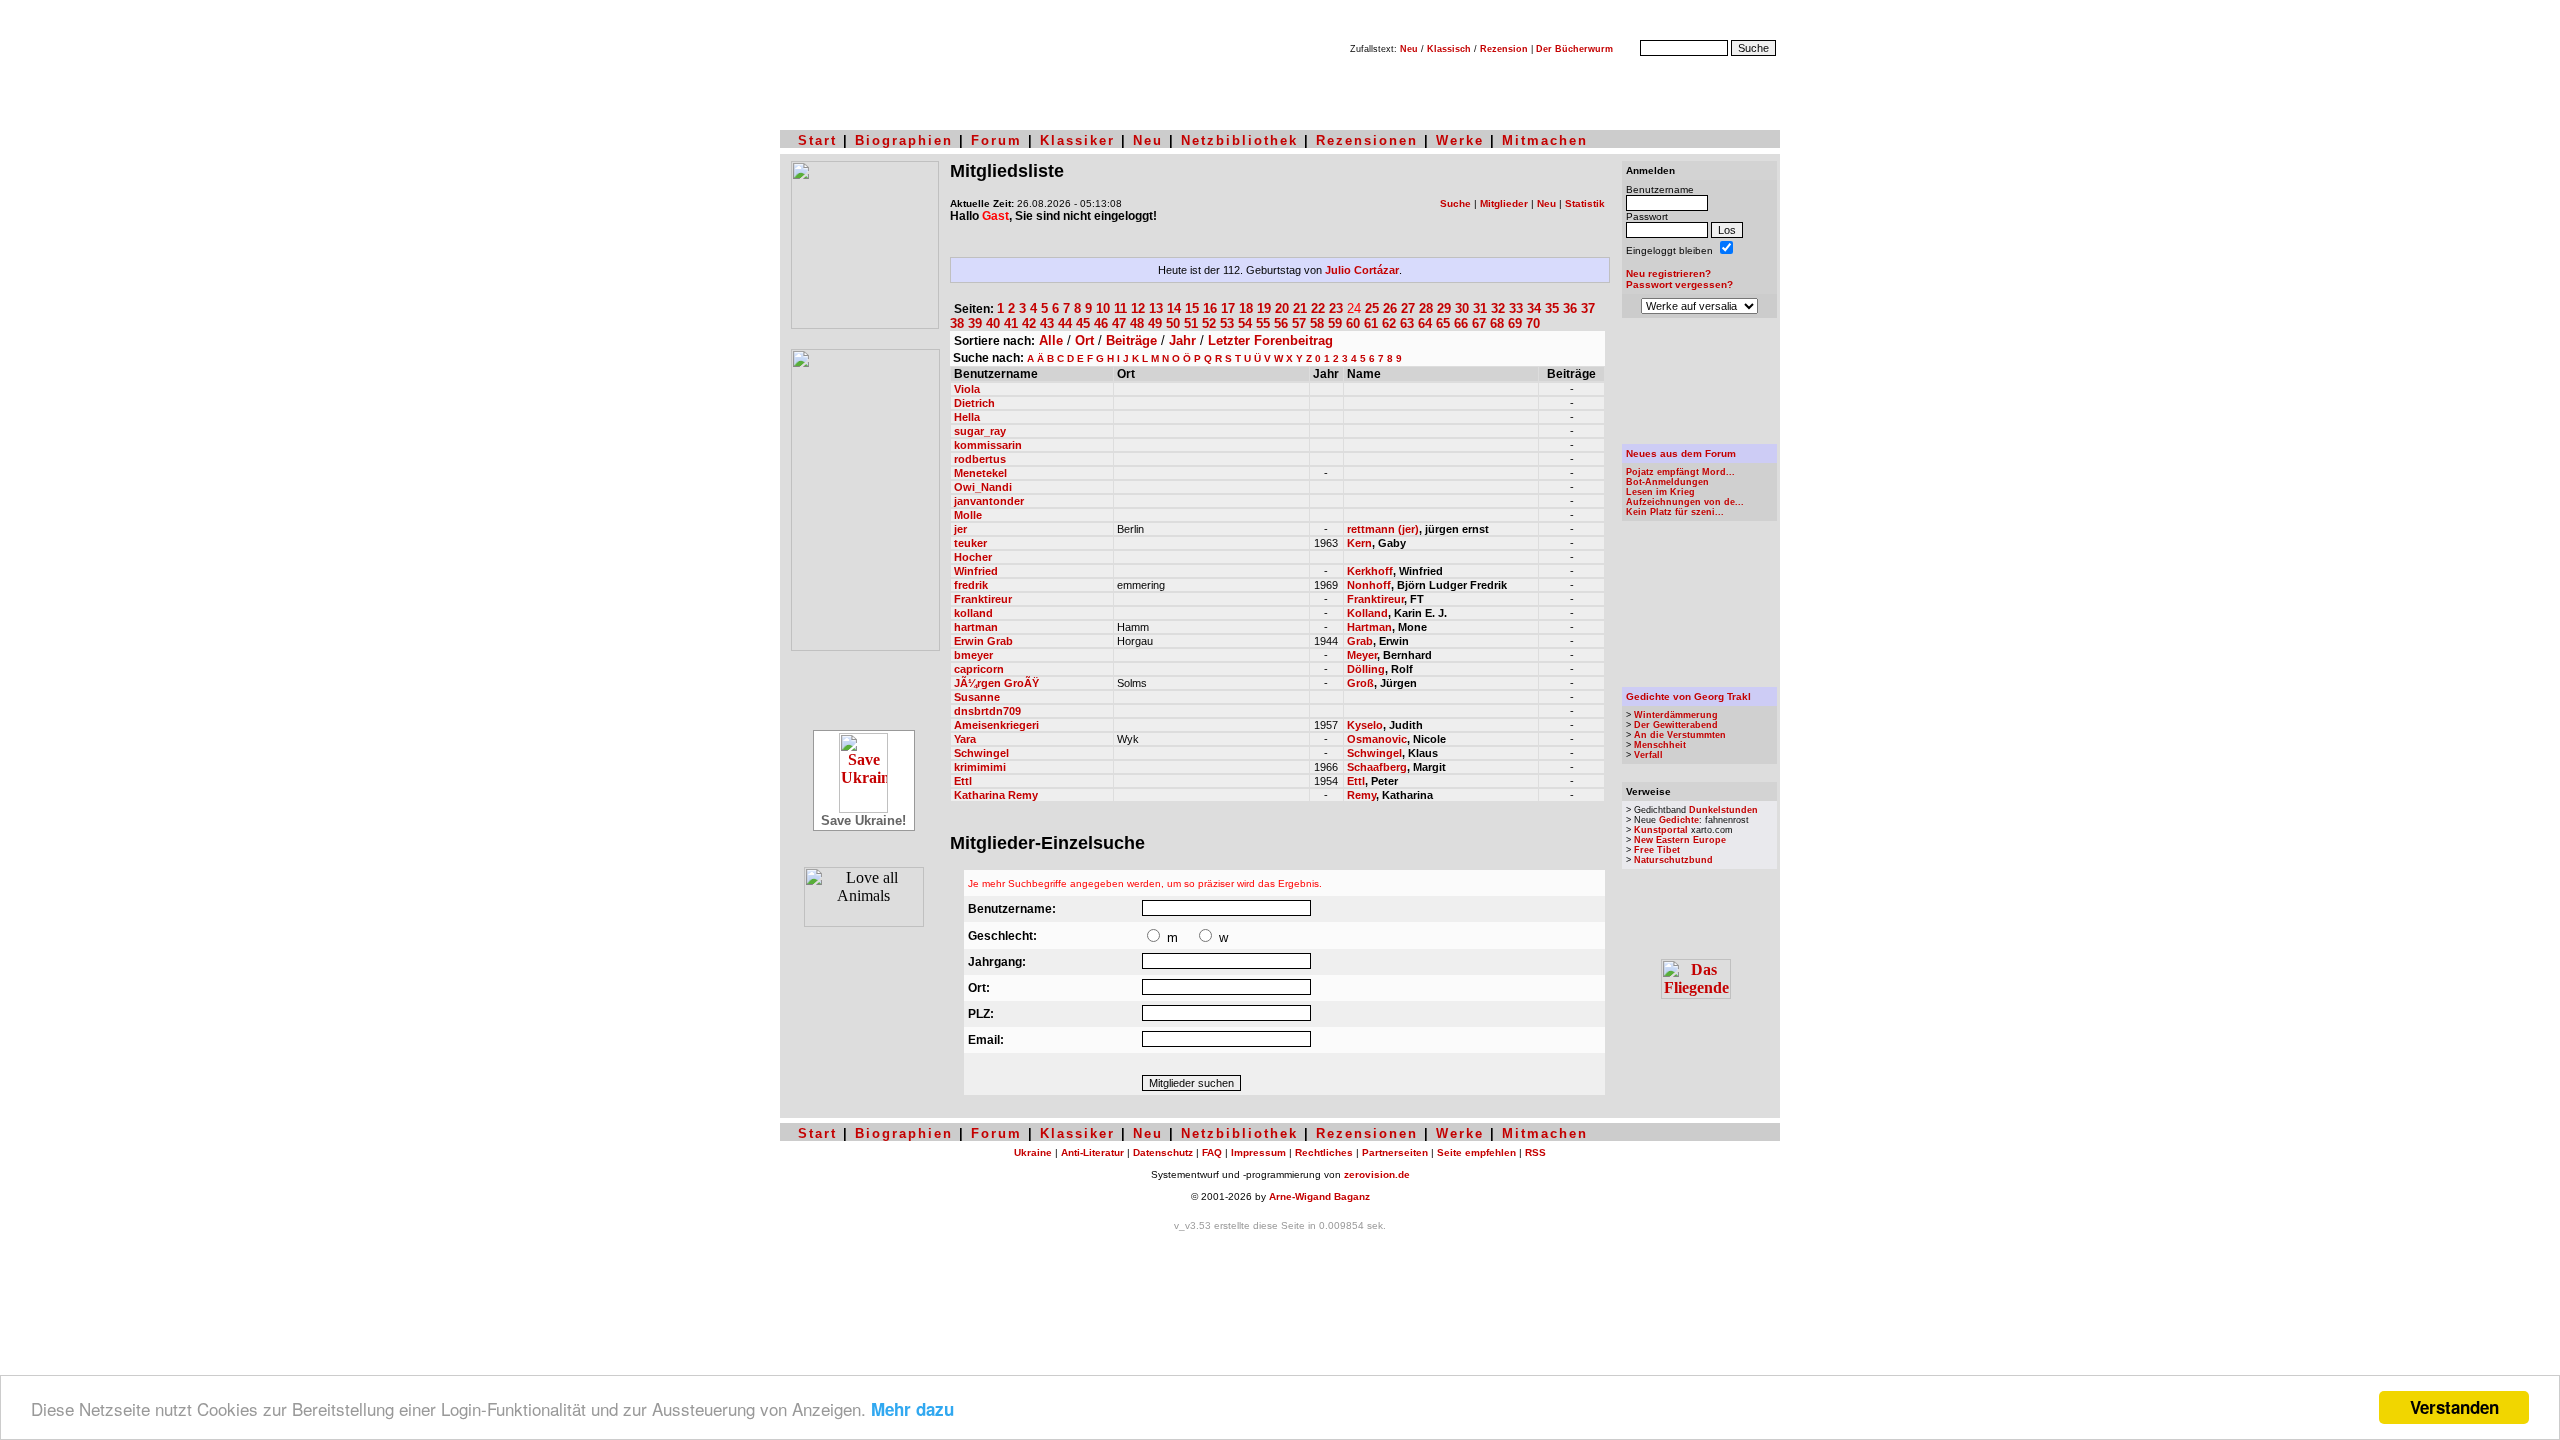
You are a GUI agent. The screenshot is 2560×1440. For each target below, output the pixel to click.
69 (1515, 323)
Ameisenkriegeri (996, 725)
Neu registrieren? (1668, 273)
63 (1407, 323)
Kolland (1367, 613)
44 (1065, 323)
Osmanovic (1377, 739)
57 (1299, 323)
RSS (1535, 1152)
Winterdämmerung (1676, 715)
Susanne (977, 697)
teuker (970, 543)
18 (1246, 308)
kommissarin (988, 445)
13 (1156, 308)
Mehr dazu (912, 1409)
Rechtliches (1324, 1152)
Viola (967, 389)
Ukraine (1033, 1152)
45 (1083, 323)
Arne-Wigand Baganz (1319, 1196)
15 (1192, 308)
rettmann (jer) (1383, 529)
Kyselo (1365, 725)
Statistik (1585, 203)
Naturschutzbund (1673, 860)
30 (1462, 308)
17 (1228, 308)
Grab (1360, 641)
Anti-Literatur (1092, 1152)
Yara (965, 739)
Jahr (1182, 340)
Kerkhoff (1370, 571)
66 (1461, 323)
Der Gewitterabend (1676, 725)
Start (817, 140)
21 (1300, 308)
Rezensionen (1367, 140)
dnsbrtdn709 (987, 711)
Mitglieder (1504, 203)
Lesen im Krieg (1660, 492)
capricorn (979, 669)
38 (957, 323)
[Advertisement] (1700, 381)
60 (1353, 323)
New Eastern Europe (1680, 840)
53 (1227, 323)
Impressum (1258, 1152)
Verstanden (2454, 1407)
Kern (1359, 543)
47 (1119, 323)
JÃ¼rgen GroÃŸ (996, 683)
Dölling (1366, 669)
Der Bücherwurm (1574, 49)
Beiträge (1131, 340)
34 (1534, 308)
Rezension (1504, 49)
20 (1282, 308)
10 (1103, 308)
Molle (968, 515)
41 (1011, 323)
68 (1497, 323)
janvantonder (989, 501)
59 (1335, 323)
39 (975, 323)
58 (1317, 323)
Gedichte (1679, 820)
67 (1479, 323)
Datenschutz (1163, 1152)
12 (1138, 308)
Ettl (963, 781)
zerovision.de (1377, 1174)
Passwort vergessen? (1679, 284)
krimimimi (980, 767)
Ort (1084, 340)
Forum (996, 140)
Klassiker (1077, 140)
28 (1426, 308)
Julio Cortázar (1362, 270)
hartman (976, 627)
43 (1047, 323)
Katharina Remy (996, 795)
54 (1245, 323)
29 (1444, 308)
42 (1029, 323)
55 (1263, 323)
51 (1191, 323)
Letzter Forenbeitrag (1270, 340)
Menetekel (980, 473)
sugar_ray (980, 431)
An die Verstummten (1680, 735)
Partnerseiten (1395, 1152)
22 (1318, 308)
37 (1588, 308)
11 (1120, 308)
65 (1443, 323)
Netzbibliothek (1239, 140)
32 (1498, 308)
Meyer (1362, 655)
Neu (1409, 49)
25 (1372, 308)
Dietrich (974, 403)
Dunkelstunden (1723, 810)
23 (1336, 308)
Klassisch (1449, 49)
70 (1533, 323)
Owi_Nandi (983, 487)
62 (1389, 323)
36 (1570, 308)
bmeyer (973, 655)
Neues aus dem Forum (1681, 453)
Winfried (976, 571)
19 (1264, 308)
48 (1137, 323)
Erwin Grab (983, 641)
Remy (1361, 795)
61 (1371, 323)
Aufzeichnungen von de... (1685, 502)
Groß (1360, 683)
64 (1425, 323)
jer (960, 529)
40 (993, 323)
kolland (973, 613)
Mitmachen (1545, 140)
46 (1101, 323)
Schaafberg (1377, 767)
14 (1174, 308)
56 (1281, 323)
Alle (1051, 340)
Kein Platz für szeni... (1675, 512)
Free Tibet (1657, 850)
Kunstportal (1661, 830)
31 (1480, 308)
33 (1516, 308)
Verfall (1648, 755)
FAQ (1212, 1152)
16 (1210, 308)
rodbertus (980, 459)
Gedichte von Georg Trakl (1688, 696)
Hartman (1369, 627)
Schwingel (981, 753)
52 (1209, 323)
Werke (1460, 140)
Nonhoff (1369, 585)
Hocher (973, 557)
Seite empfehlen (1476, 1152)
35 (1552, 308)
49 (1155, 323)
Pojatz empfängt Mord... (1680, 472)
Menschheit (1660, 745)
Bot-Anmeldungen (1667, 482)
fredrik (971, 585)
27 (1408, 308)
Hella (967, 417)
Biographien (904, 140)
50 (1173, 323)
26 (1390, 308)
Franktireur (983, 599)
